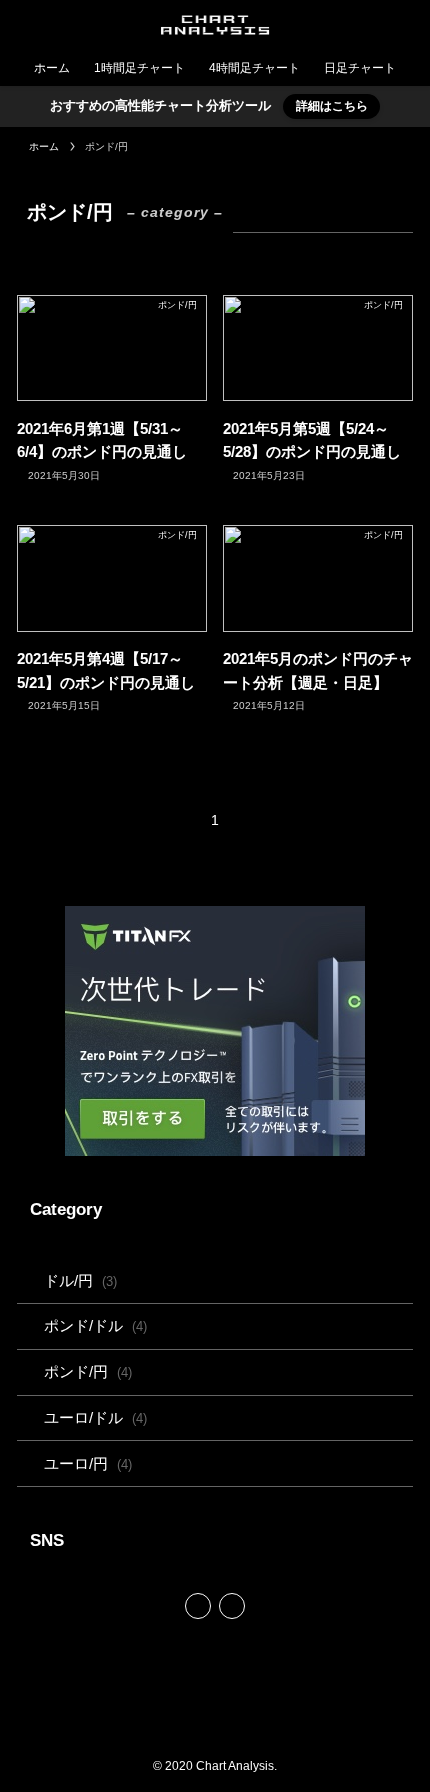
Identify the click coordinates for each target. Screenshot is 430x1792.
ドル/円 (80, 1280)
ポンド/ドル (95, 1325)
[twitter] (198, 1606)
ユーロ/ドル (95, 1417)
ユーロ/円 (88, 1463)
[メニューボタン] (405, 25)
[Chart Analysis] (215, 25)
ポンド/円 (88, 1371)
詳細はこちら (332, 106)
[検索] (232, 1606)
